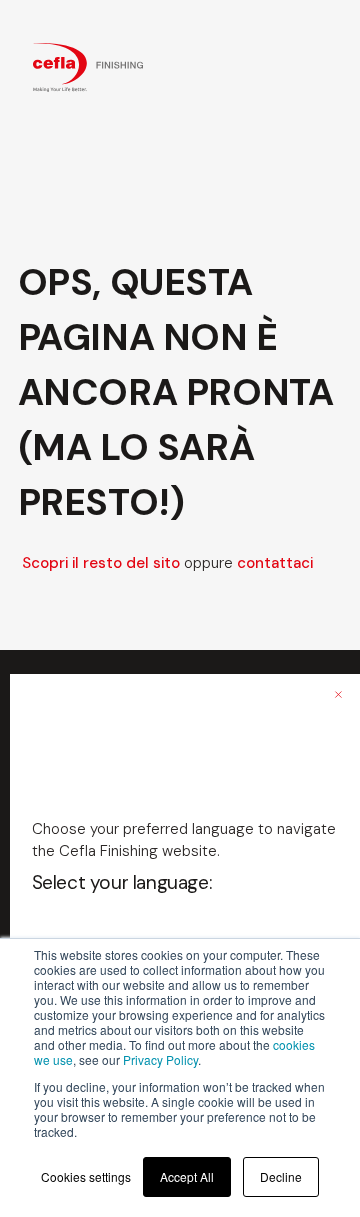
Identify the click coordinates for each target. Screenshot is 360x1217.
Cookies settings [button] (86, 1176)
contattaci (275, 563)
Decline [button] (281, 1176)
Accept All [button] (187, 1176)
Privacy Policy (160, 1059)
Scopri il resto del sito (101, 563)
